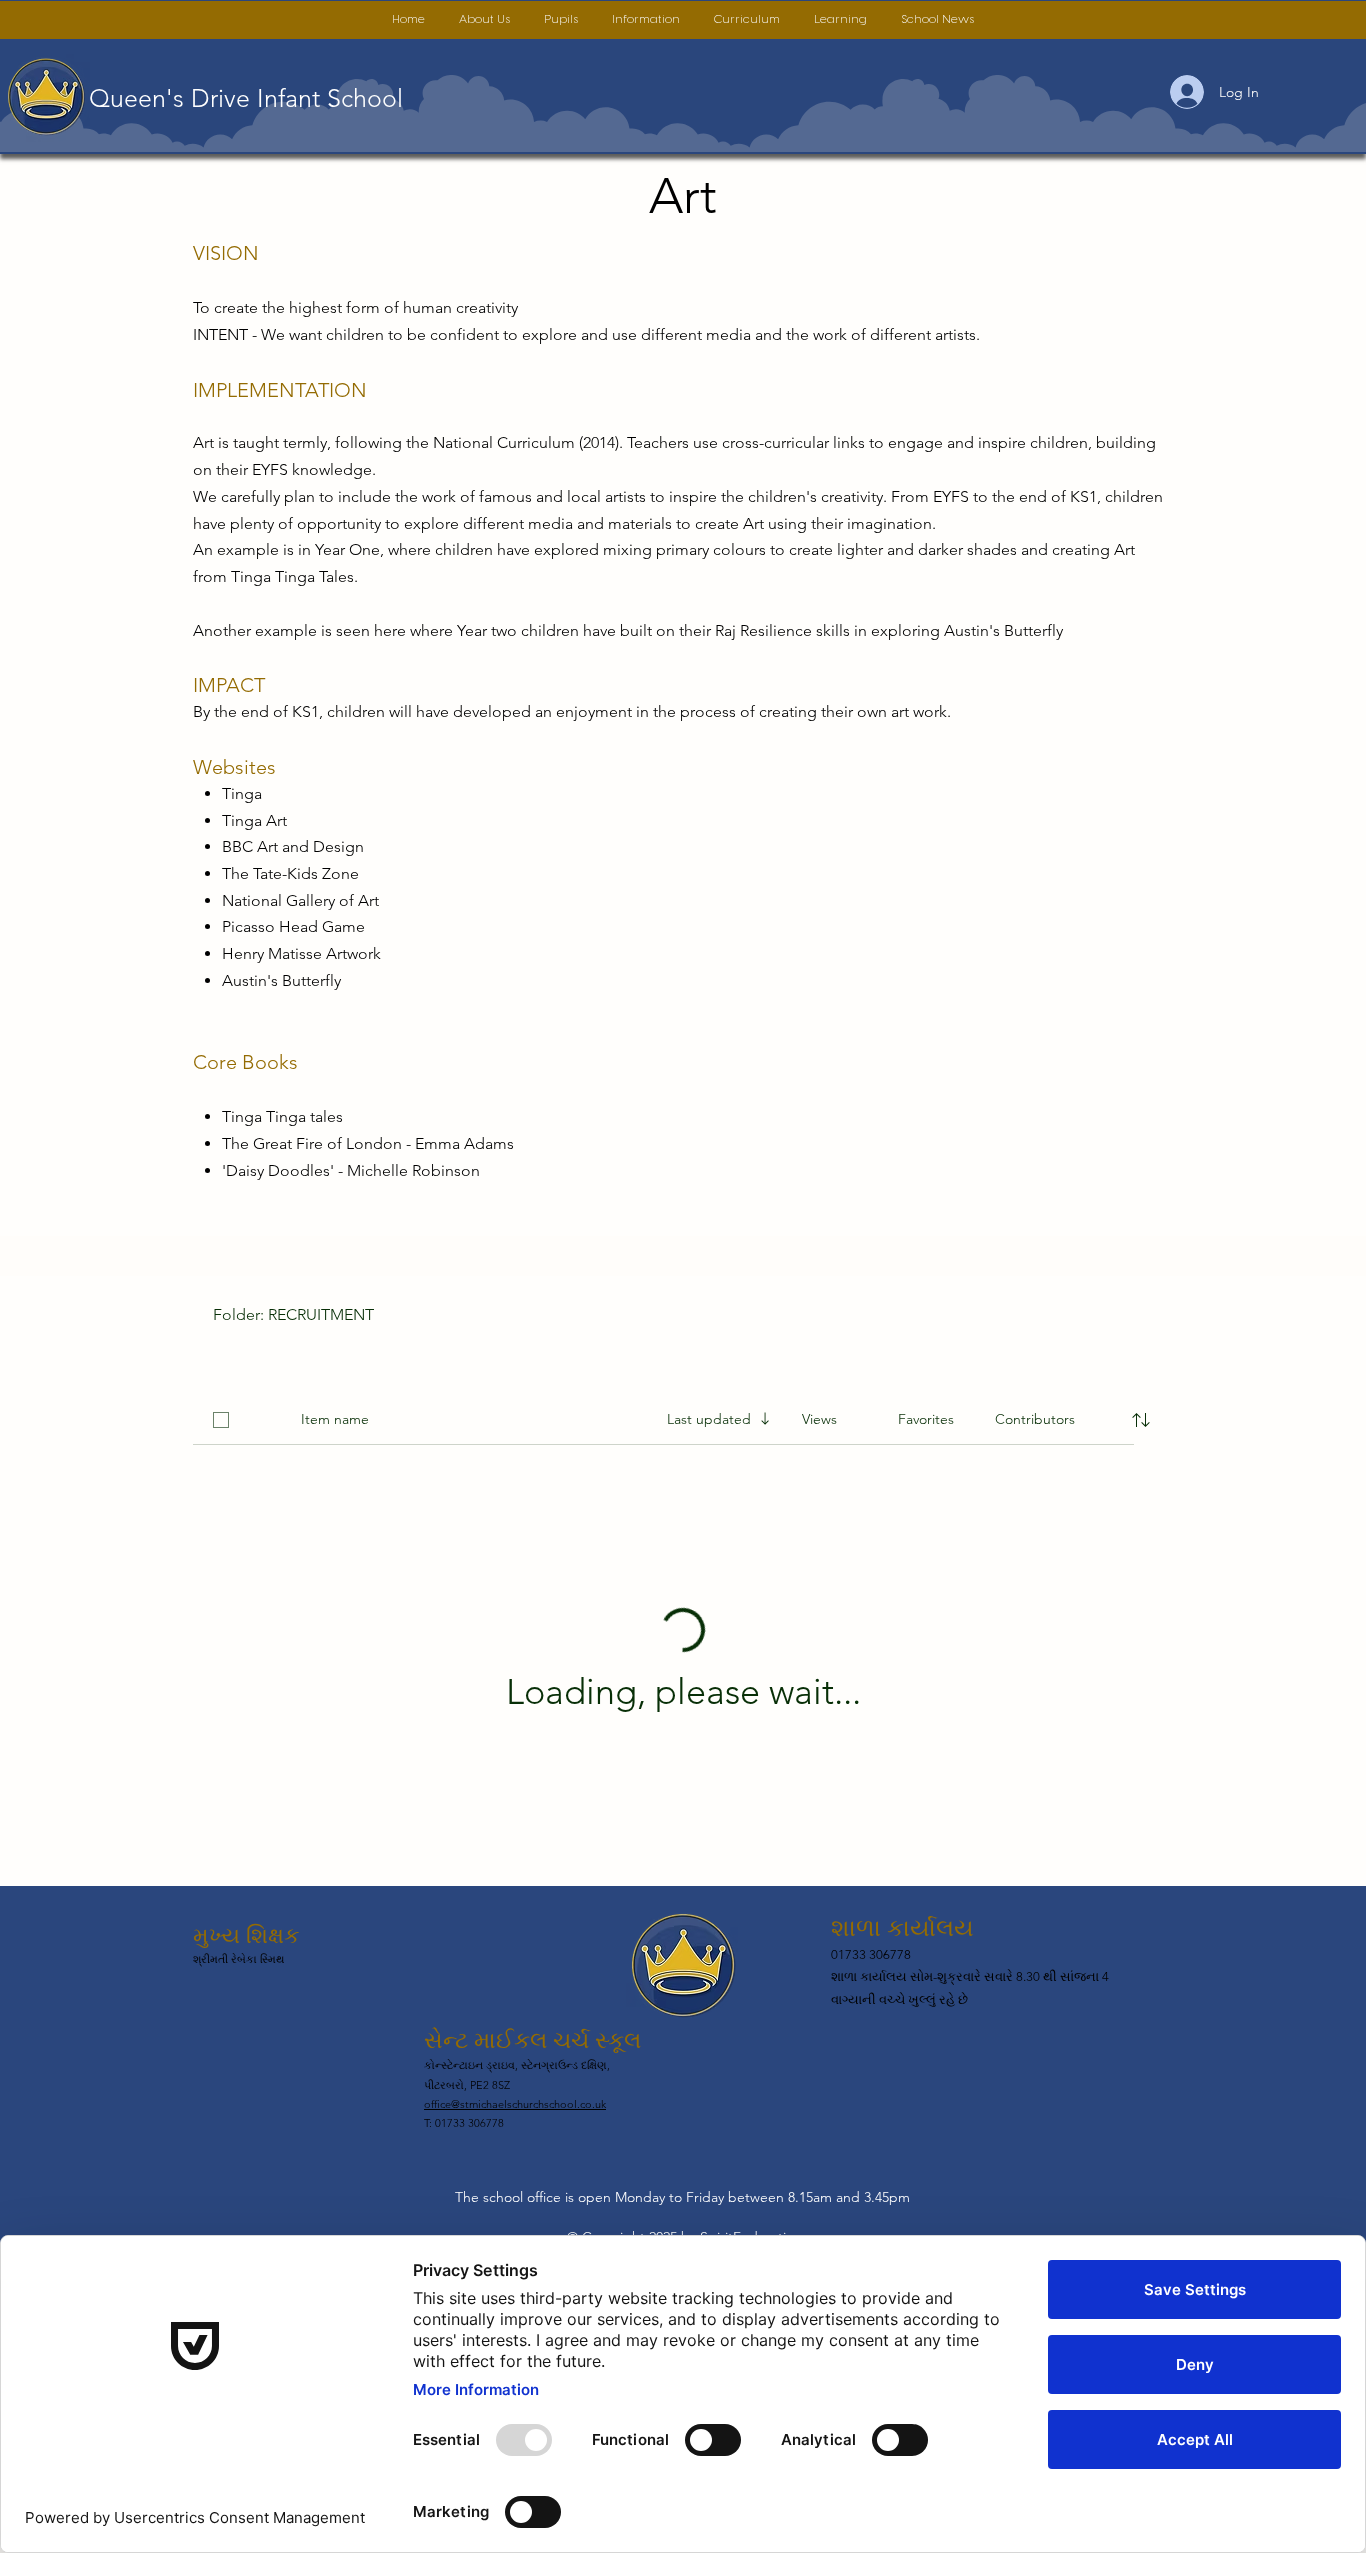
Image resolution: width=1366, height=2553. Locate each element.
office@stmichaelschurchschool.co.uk (515, 2104)
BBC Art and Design (293, 846)
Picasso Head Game (293, 926)
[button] (484, 20)
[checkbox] (221, 1420)
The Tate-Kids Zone (290, 873)
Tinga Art (254, 820)
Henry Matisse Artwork (301, 953)
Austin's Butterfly (281, 980)
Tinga (242, 793)
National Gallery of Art (300, 900)
